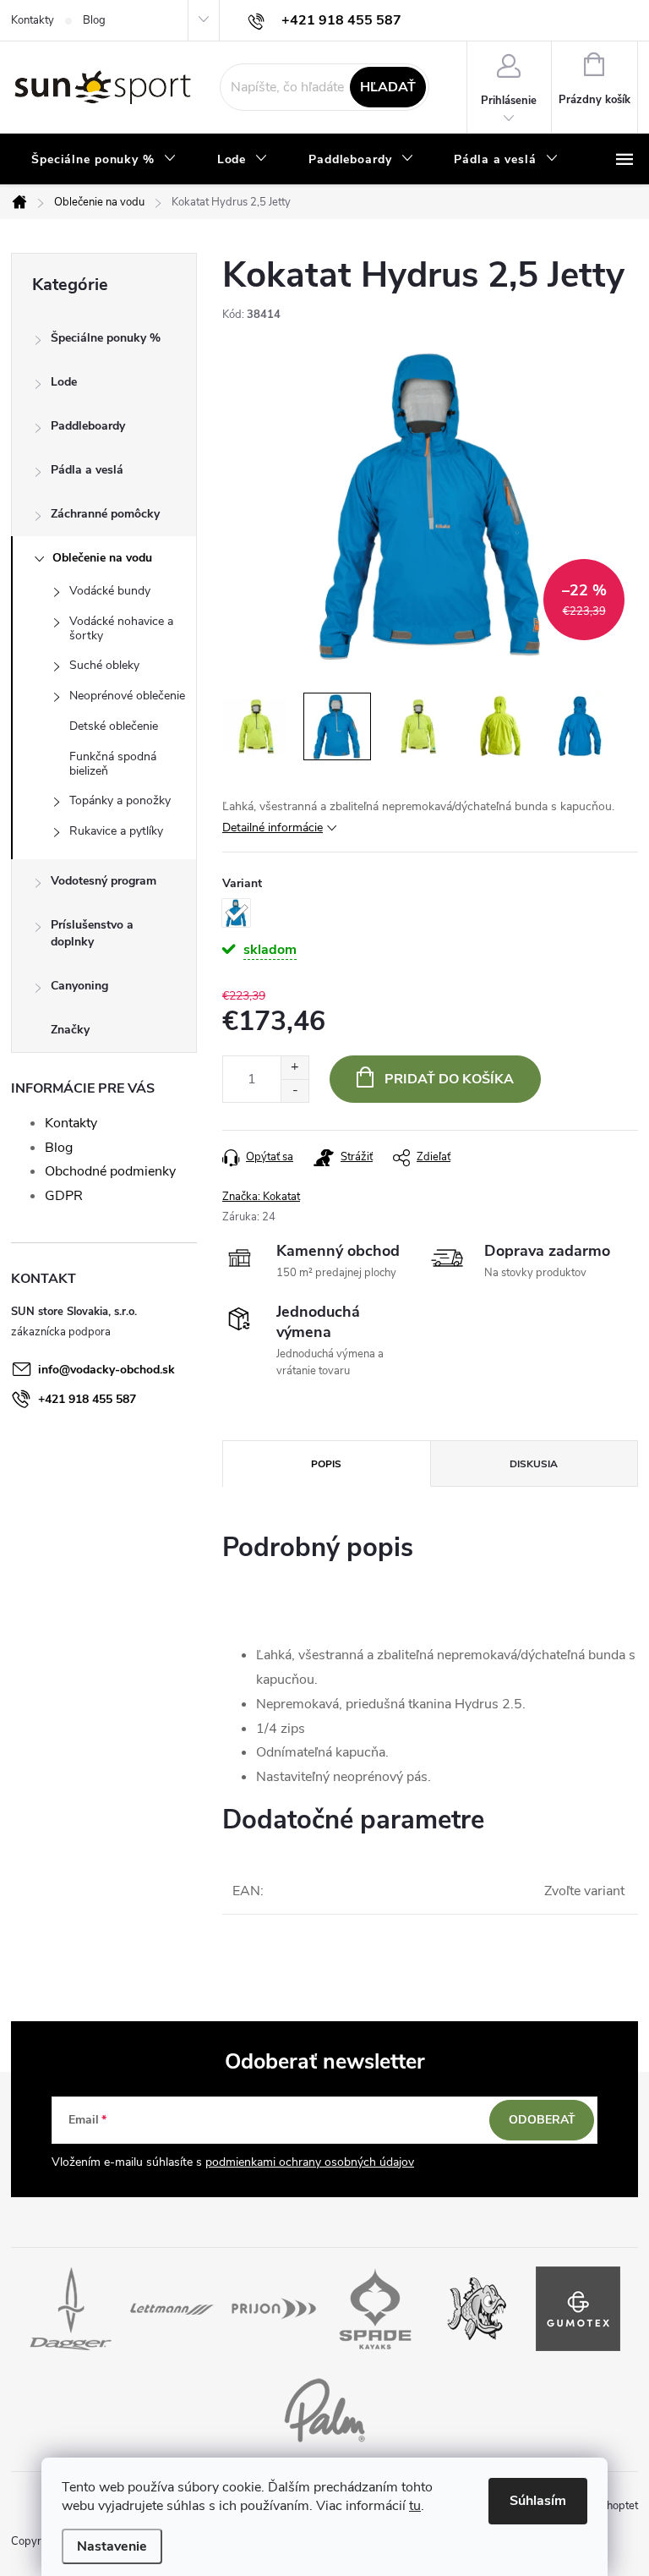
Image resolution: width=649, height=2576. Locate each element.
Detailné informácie (273, 828)
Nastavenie (112, 2546)
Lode (64, 382)
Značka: (261, 1197)
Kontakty (33, 20)
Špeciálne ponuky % (106, 338)
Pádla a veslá (87, 470)
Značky (70, 1030)
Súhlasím (538, 2501)
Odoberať (542, 2120)
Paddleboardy (88, 426)
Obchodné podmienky (110, 1171)
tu (415, 2506)
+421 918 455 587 (87, 1399)
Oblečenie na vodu (102, 558)
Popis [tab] (326, 1464)
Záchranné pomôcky (105, 514)
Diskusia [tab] (534, 1464)
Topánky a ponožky (120, 800)
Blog (94, 20)
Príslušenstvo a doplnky (92, 933)
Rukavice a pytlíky (116, 831)
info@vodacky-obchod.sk (106, 1370)
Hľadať (388, 87)
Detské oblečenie (114, 726)
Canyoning (79, 986)
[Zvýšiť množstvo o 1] (295, 1068)
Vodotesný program (104, 881)
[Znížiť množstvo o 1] (295, 1091)
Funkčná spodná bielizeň (113, 764)
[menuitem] (104, 160)
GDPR (64, 1196)
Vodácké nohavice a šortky (121, 628)
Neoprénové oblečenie (127, 696)
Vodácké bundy (110, 591)
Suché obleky (104, 665)
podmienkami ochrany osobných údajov (310, 2162)
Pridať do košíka (449, 1079)
